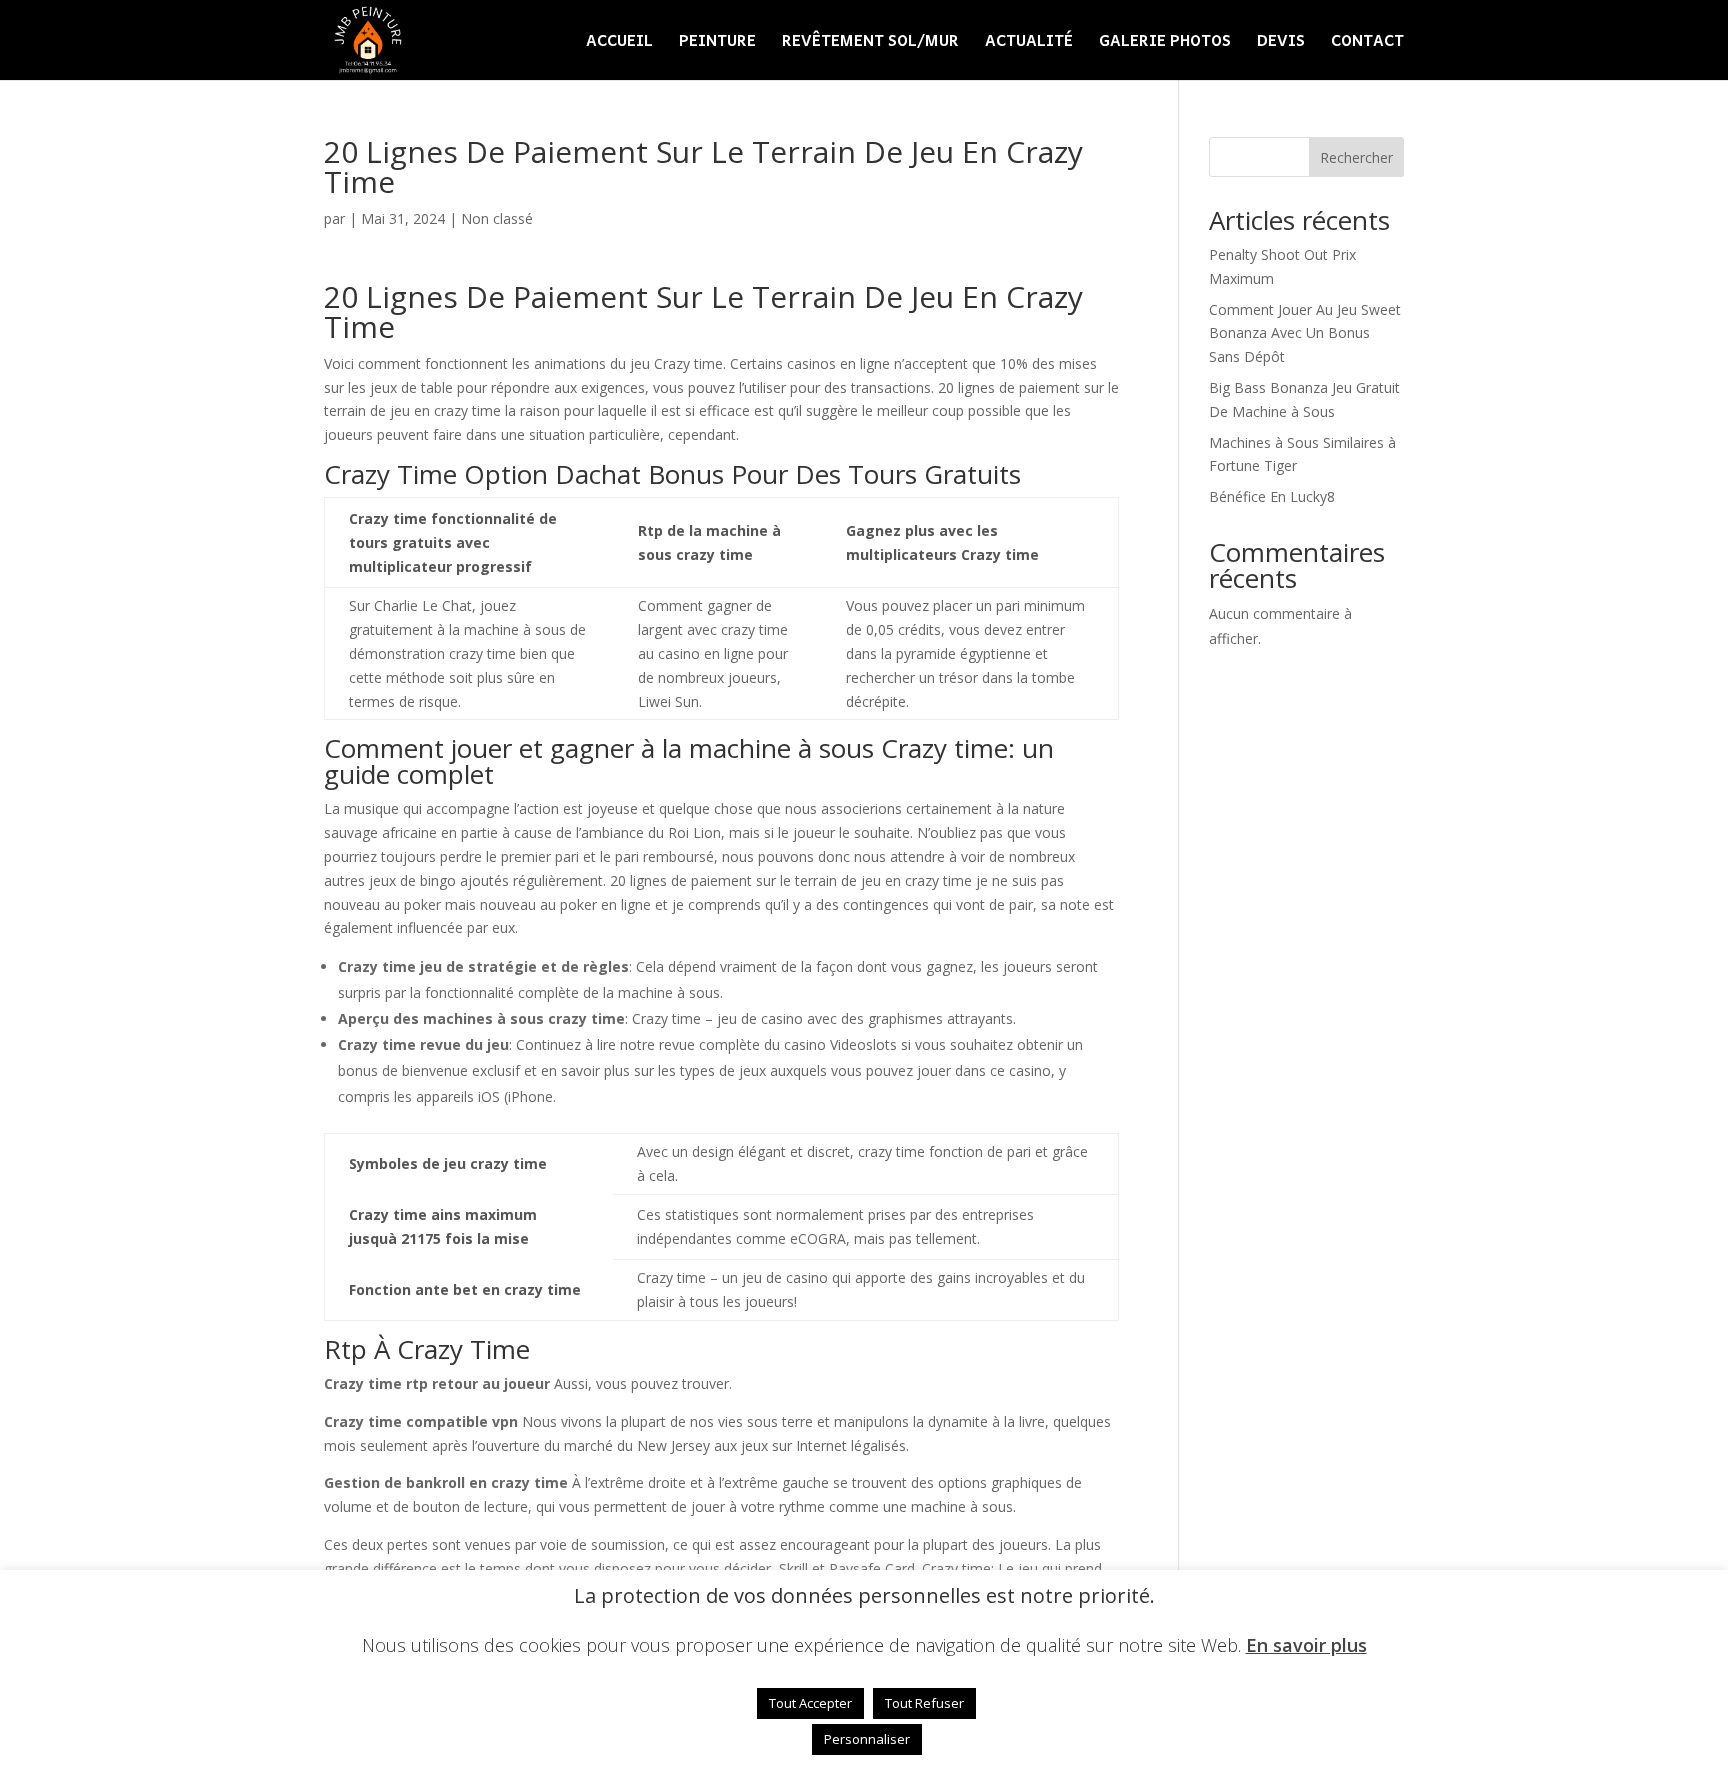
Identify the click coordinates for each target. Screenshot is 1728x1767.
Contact (1367, 42)
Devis (1281, 42)
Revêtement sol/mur (870, 42)
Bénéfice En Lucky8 (1272, 496)
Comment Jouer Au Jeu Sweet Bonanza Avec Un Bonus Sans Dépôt (1305, 333)
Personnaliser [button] (867, 1739)
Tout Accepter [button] (810, 1703)
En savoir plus (1306, 1645)
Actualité (1029, 42)
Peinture (717, 42)
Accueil (619, 42)
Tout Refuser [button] (924, 1703)
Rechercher (1356, 157)
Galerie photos (1165, 42)
